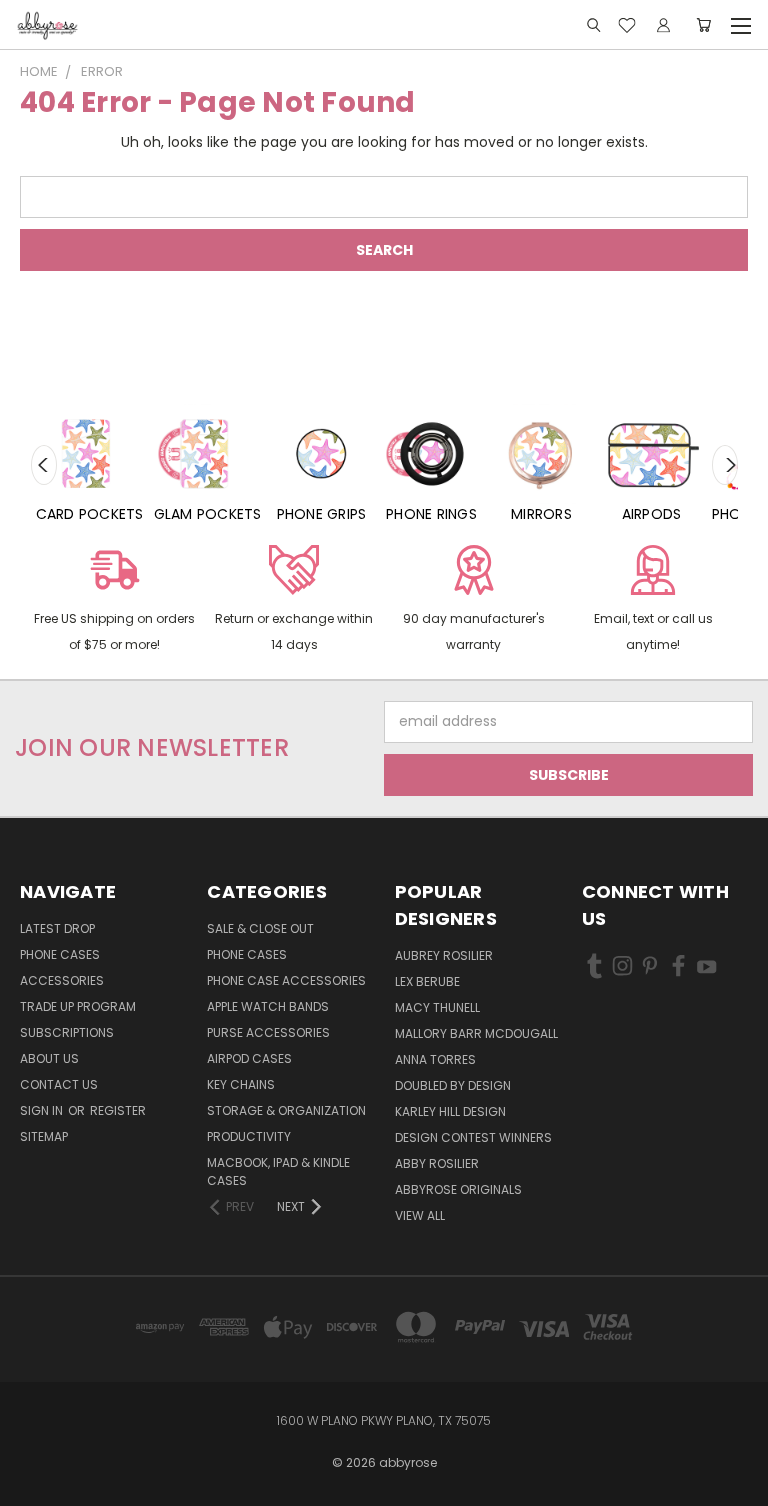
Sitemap (44, 1136)
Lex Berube (427, 981)
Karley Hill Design (450, 1111)
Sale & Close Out (260, 928)
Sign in (43, 1110)
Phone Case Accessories (286, 980)
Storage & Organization (286, 1110)
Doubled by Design (453, 1085)
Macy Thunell (437, 1007)
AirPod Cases (249, 1058)
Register (118, 1110)
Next (725, 465)
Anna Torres (435, 1059)
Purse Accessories (268, 1032)
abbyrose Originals (458, 1189)
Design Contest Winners (473, 1137)
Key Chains (241, 1084)
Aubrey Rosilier (444, 955)
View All (420, 1215)
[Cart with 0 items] (703, 25)
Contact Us (59, 1084)
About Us (49, 1058)
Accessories (62, 980)
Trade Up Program (78, 1006)
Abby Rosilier (437, 1163)
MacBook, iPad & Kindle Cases (278, 1171)
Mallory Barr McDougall (476, 1033)
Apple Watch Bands (268, 1006)
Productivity (249, 1136)
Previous (44, 465)
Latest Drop (57, 928)
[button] (114, 602)
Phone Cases (60, 954)
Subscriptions (67, 1032)
